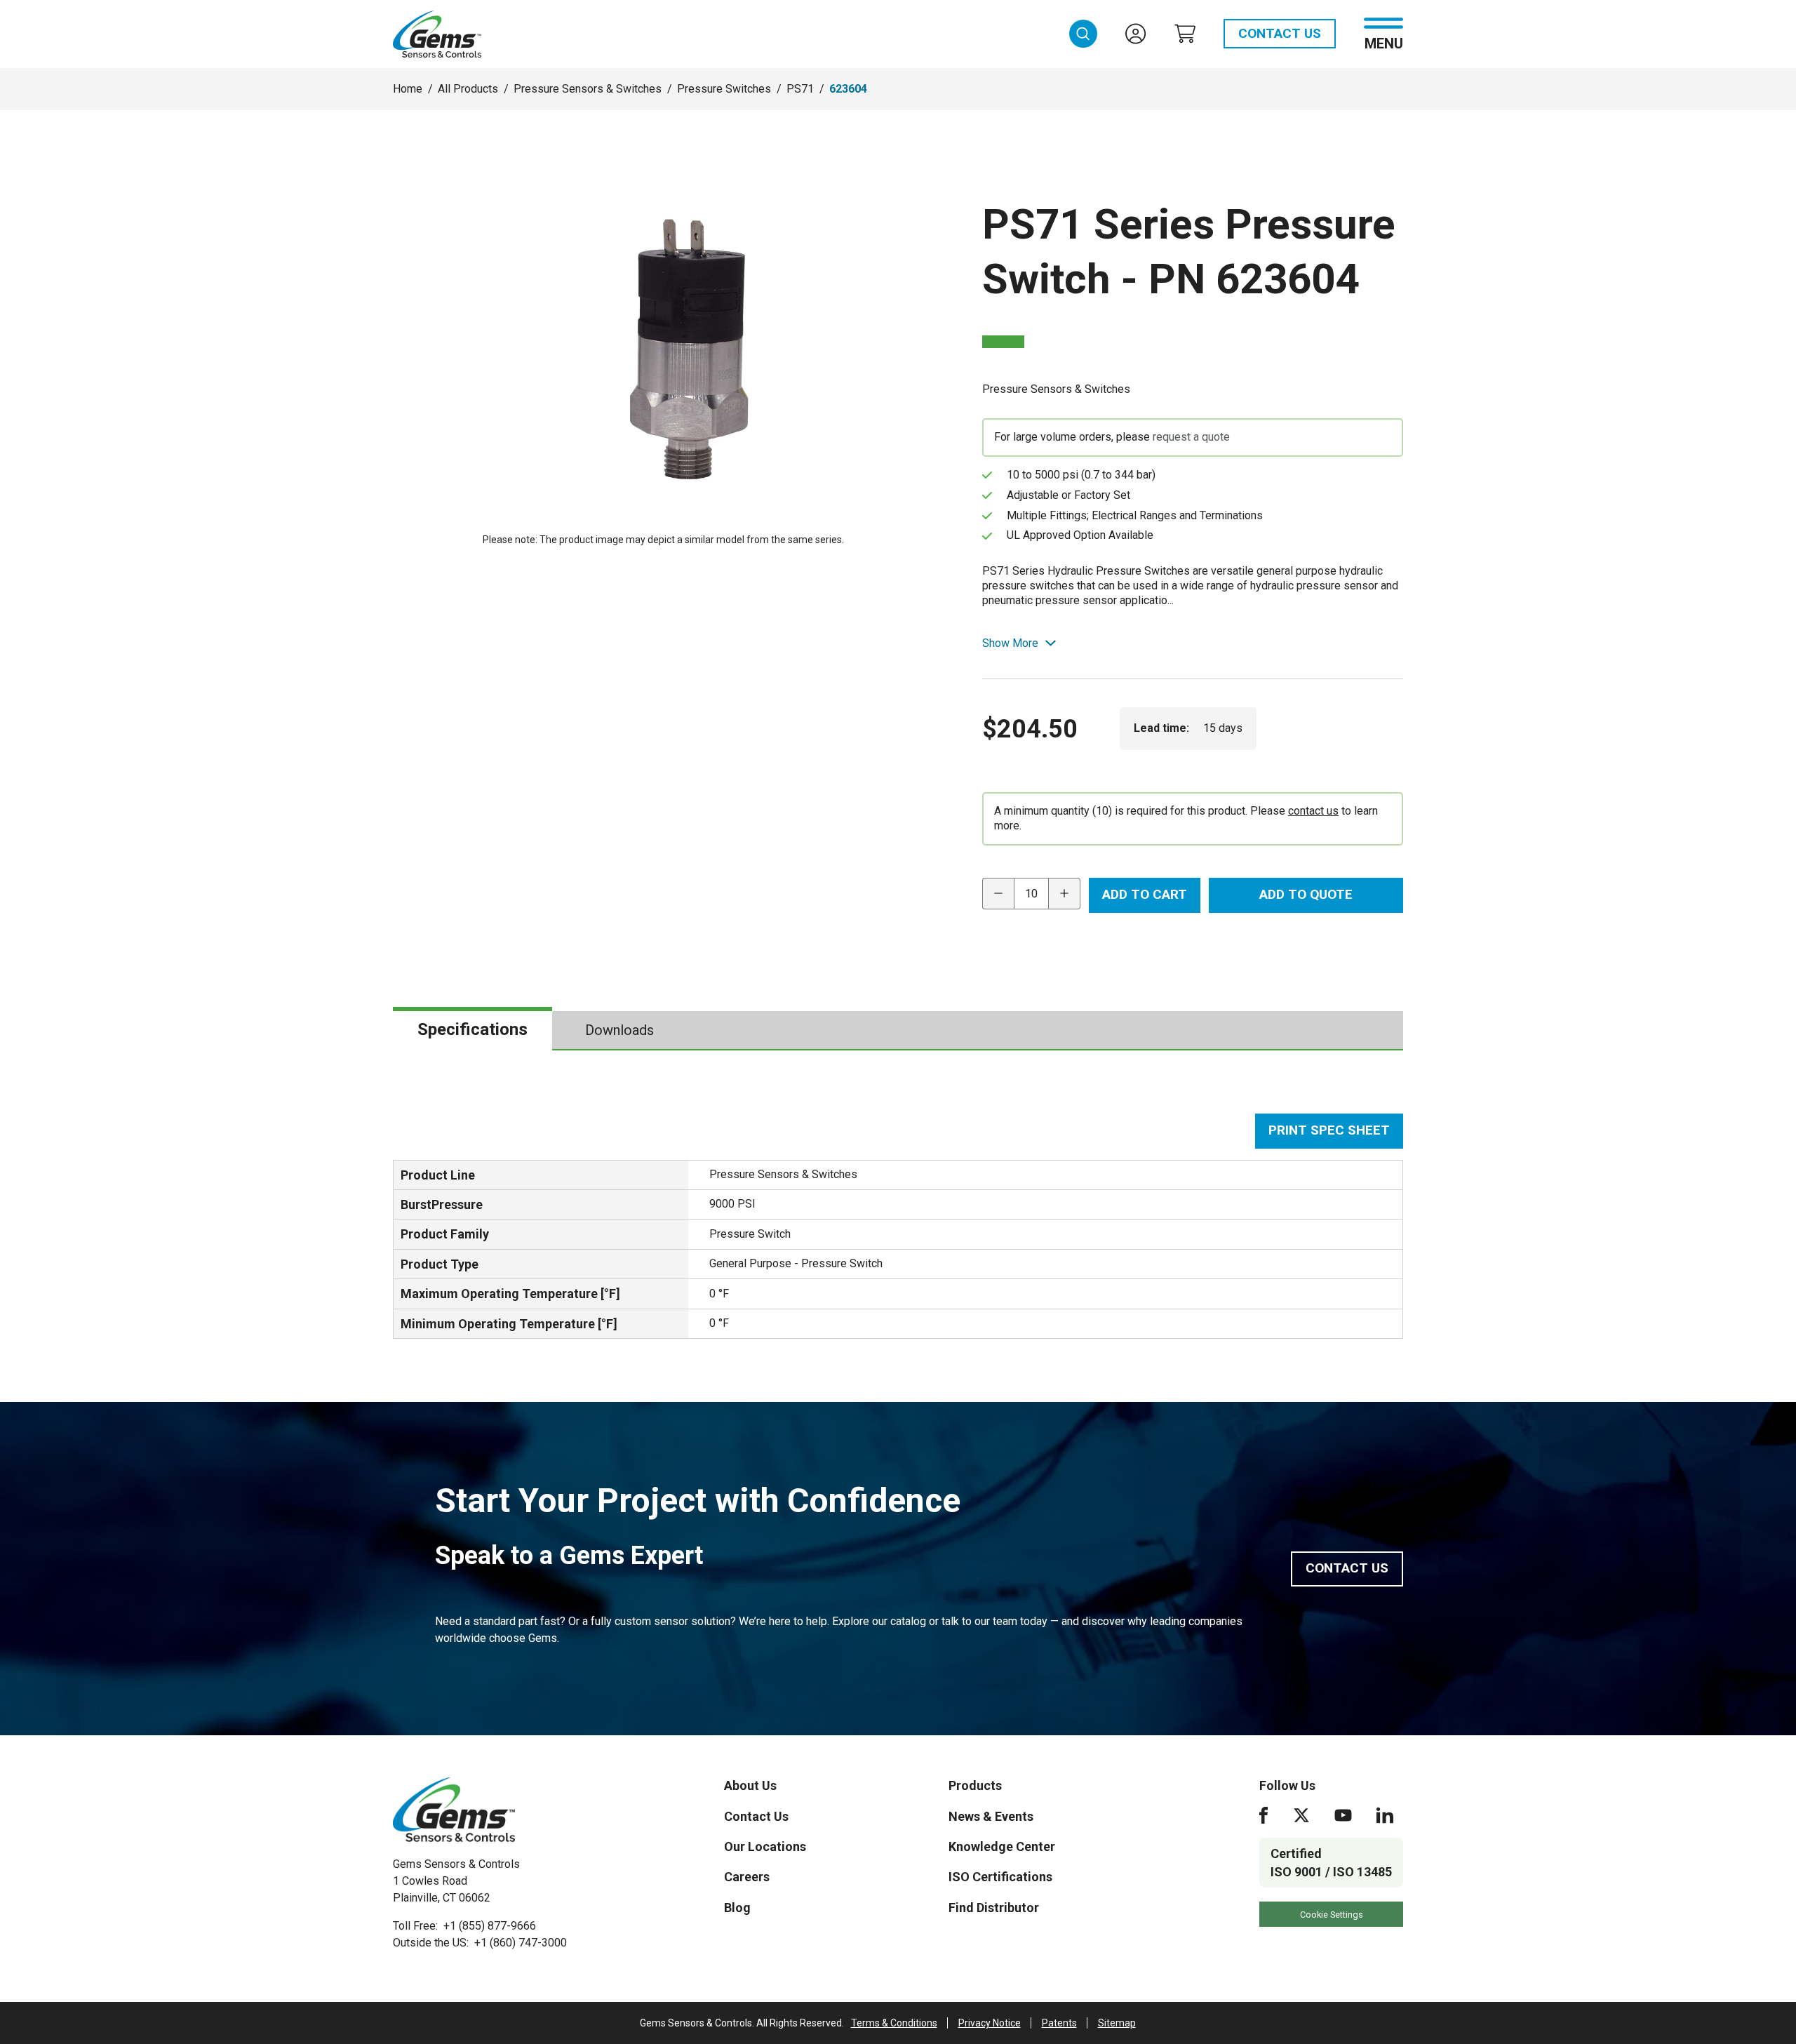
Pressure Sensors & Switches (588, 89)
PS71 (800, 89)
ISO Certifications (1000, 1877)
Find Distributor (994, 1908)
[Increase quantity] (1065, 894)
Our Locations (765, 1846)
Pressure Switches (724, 89)
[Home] (454, 1810)
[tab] (473, 1030)
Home (408, 89)
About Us (750, 1785)
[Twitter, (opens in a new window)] (1301, 1815)
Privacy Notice (990, 2023)
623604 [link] (848, 89)
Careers (747, 1877)
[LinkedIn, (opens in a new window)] (1385, 1815)
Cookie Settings (1332, 1915)
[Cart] (1185, 34)
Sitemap (1117, 2023)
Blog (737, 1908)
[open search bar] (1083, 34)
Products (975, 1785)
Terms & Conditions (894, 2023)
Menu (1384, 42)
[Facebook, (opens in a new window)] (1264, 1815)
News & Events (991, 1816)
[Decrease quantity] (998, 894)
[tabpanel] (898, 1226)
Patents (1059, 2023)
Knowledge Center (1002, 1846)
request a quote (1191, 437)
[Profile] (1136, 34)
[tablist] (898, 1031)
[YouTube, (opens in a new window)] (1343, 1815)
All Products (468, 89)
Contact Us (1280, 33)
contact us (1313, 811)
